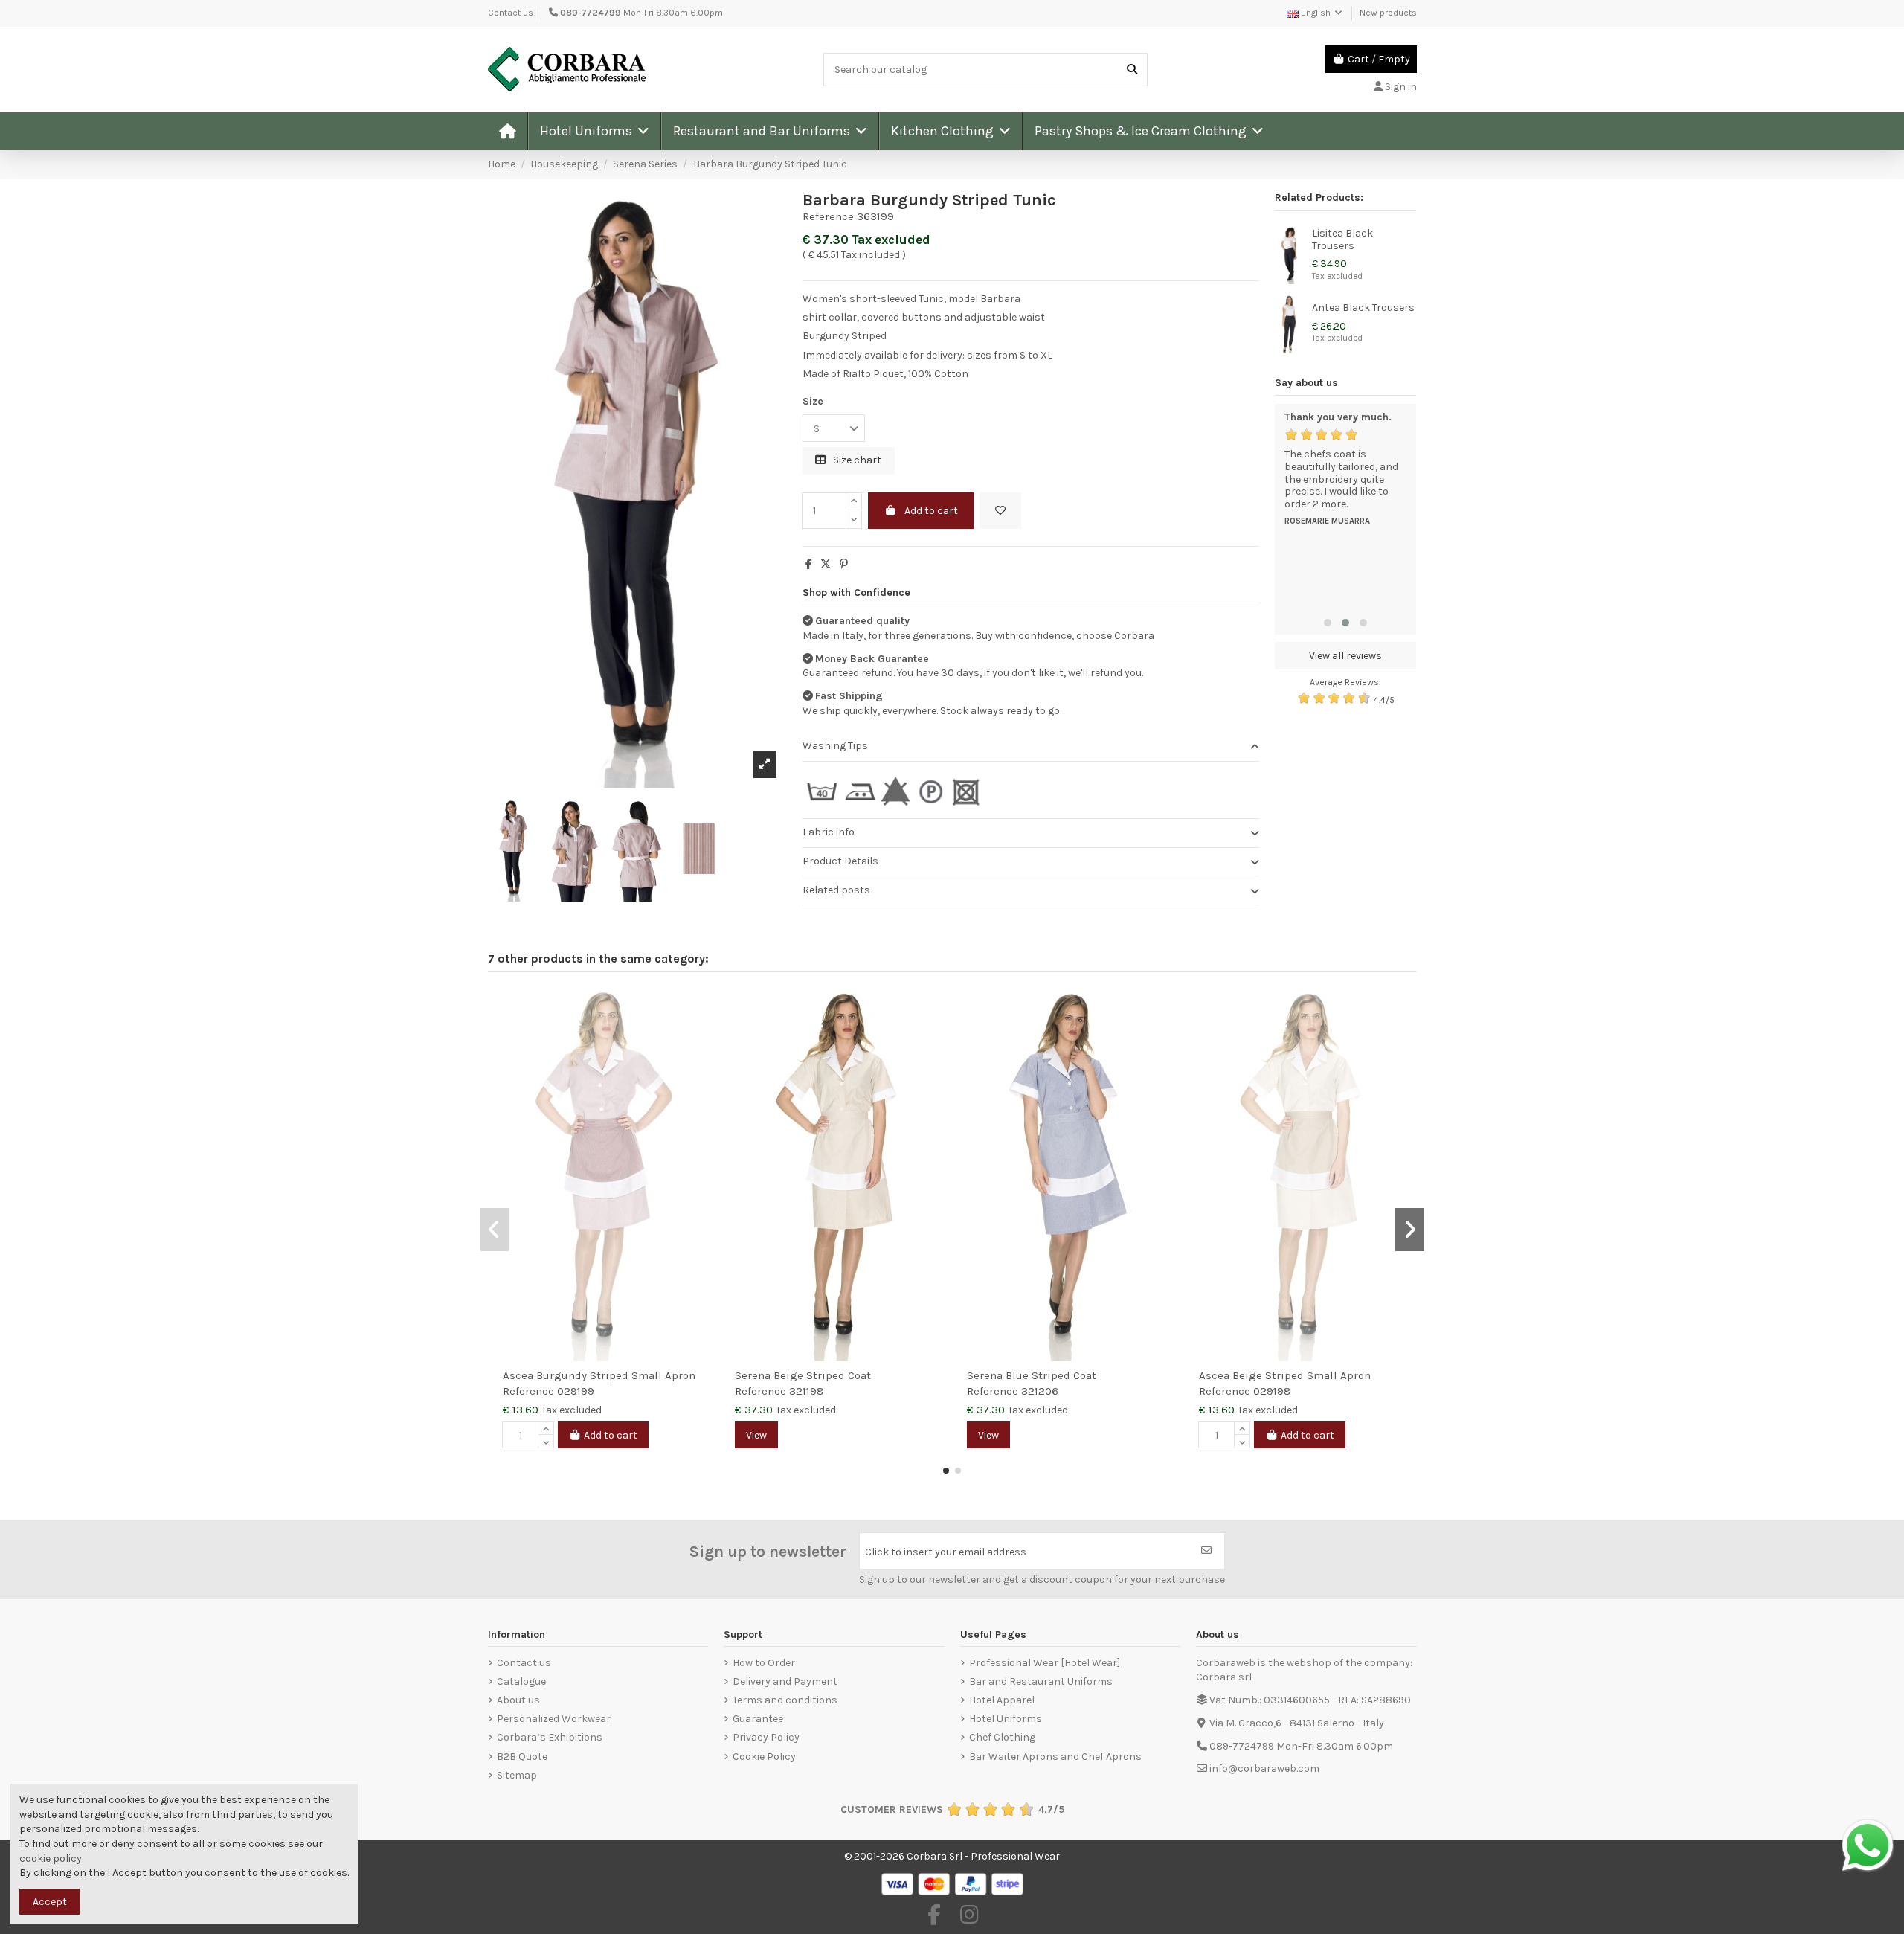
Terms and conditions (785, 1700)
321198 (806, 1391)
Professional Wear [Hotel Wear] (1045, 1663)
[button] (594, 131)
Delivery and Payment (785, 1681)
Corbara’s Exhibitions (550, 1737)
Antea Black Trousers (1363, 308)
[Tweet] (826, 564)
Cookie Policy (764, 1757)
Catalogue (521, 1681)
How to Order (764, 1663)
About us (518, 1700)
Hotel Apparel (1002, 1700)
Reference (828, 216)
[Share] (809, 564)
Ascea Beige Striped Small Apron (1285, 1375)
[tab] (1031, 747)
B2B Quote (522, 1757)
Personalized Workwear (554, 1719)
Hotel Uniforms (1006, 1719)
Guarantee (758, 1719)
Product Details (840, 861)
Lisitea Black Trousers (1342, 240)
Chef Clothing (1002, 1737)
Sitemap (517, 1775)
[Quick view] (701, 1038)
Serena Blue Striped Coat (1032, 1375)
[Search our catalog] (1132, 70)
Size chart (856, 460)
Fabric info (829, 832)
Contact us (511, 13)
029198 (1272, 1391)
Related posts (836, 890)
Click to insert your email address (946, 1552)
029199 (576, 1391)
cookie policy (51, 1858)
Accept (50, 1902)
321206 (1040, 1391)
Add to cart (931, 511)
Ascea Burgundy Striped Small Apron (599, 1375)
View (756, 1435)
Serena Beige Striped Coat (803, 1375)
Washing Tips (835, 746)
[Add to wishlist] (1000, 511)
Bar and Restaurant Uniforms (1041, 1681)
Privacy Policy (766, 1737)
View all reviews (1345, 656)
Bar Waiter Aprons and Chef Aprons (1055, 1757)
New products (1388, 13)
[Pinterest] (844, 564)
